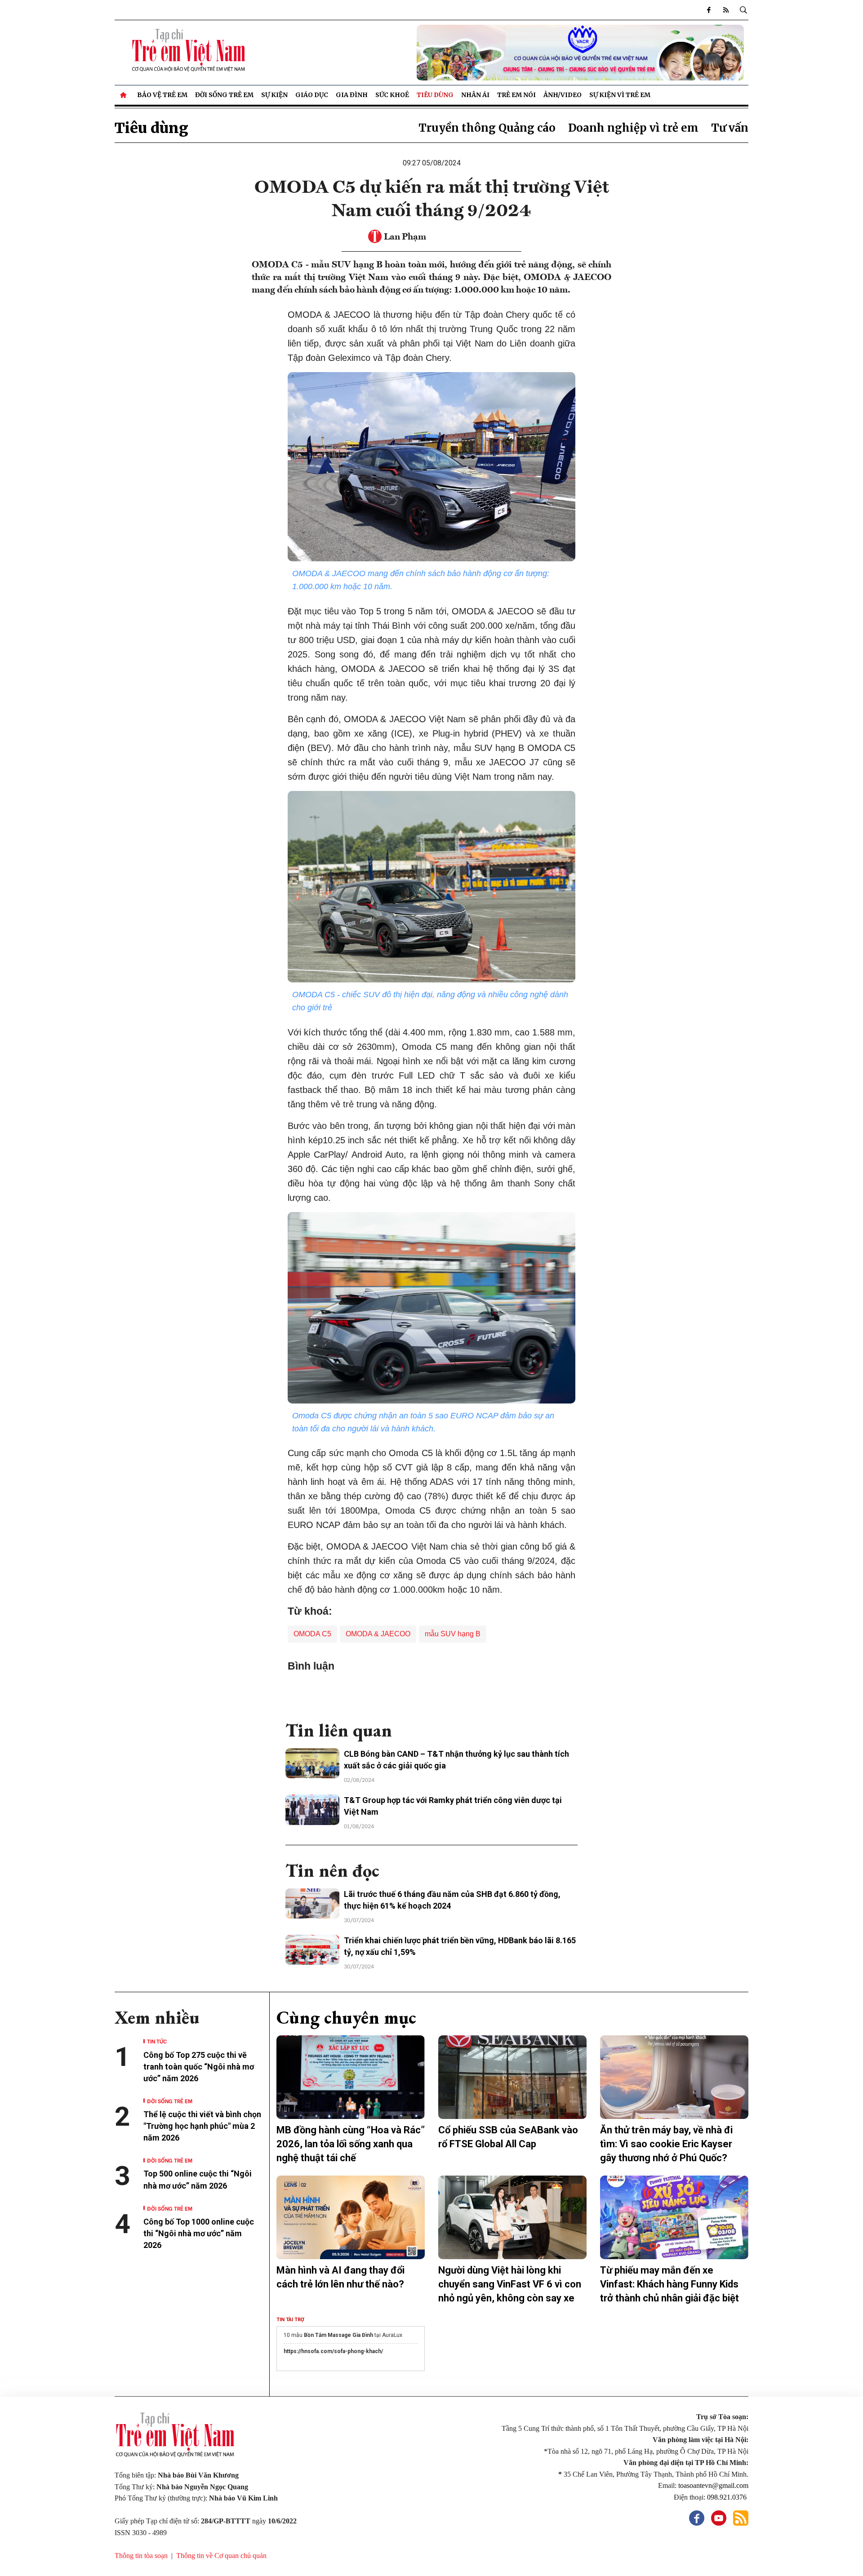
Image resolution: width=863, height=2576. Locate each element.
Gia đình (352, 95)
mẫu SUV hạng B (453, 1634)
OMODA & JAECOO (378, 1634)
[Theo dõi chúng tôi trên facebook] (709, 10)
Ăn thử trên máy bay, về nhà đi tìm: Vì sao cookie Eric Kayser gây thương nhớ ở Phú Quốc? (666, 2144)
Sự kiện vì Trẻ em (620, 95)
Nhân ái (475, 95)
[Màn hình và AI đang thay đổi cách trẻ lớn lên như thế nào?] (351, 2217)
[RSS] (726, 10)
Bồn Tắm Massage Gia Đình (338, 2335)
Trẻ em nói (516, 95)
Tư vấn (730, 128)
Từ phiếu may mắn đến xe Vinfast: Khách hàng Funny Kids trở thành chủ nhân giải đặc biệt (669, 2284)
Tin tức (157, 2041)
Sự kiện (274, 95)
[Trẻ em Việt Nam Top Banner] (512, 53)
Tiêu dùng (435, 95)
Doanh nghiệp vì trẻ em (633, 128)
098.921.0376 (728, 2497)
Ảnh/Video (563, 95)
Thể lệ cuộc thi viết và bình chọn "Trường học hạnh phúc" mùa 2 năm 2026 (202, 2126)
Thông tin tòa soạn (141, 2556)
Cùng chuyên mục (346, 2017)
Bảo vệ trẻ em (162, 95)
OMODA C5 (312, 1634)
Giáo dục (312, 95)
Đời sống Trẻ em (224, 95)
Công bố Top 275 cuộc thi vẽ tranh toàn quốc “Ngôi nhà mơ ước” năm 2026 (199, 2067)
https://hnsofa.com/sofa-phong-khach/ (333, 2351)
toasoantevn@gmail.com (713, 2485)
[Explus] (431, 1692)
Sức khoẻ (392, 95)
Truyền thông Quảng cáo (487, 128)
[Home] (124, 95)
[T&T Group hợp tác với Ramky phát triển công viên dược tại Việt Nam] (312, 1810)
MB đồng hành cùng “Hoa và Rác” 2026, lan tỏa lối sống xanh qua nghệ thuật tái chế (351, 2144)
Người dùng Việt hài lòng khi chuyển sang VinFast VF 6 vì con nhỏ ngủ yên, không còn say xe (510, 2284)
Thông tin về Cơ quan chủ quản (221, 2556)
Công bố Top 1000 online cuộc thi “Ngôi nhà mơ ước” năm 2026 (199, 2233)
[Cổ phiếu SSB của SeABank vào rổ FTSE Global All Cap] (512, 2077)
